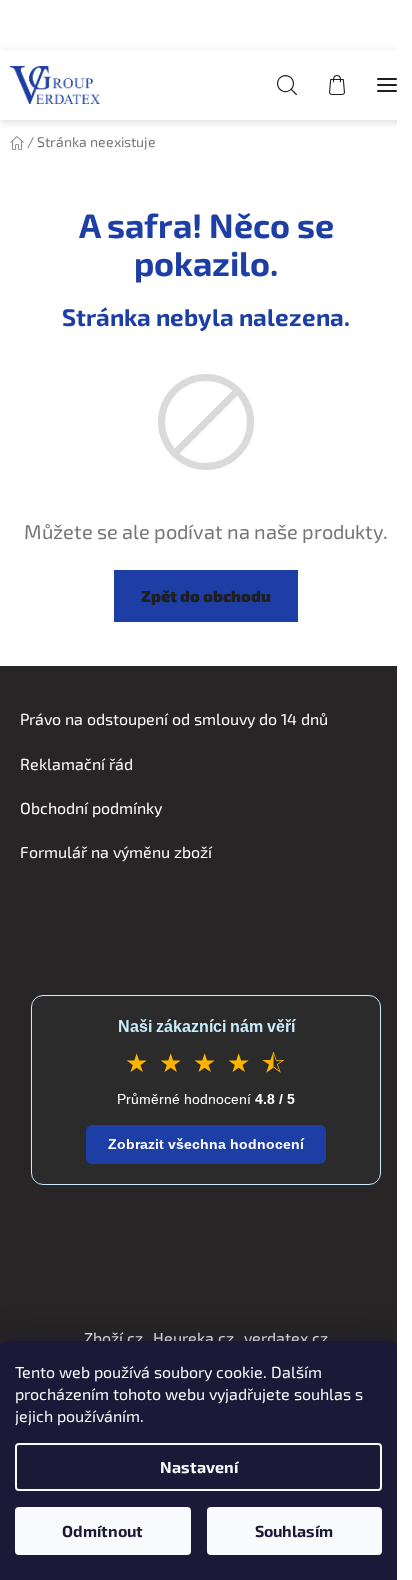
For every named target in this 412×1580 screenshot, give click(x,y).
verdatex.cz (286, 1337)
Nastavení (199, 1466)
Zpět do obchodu (206, 595)
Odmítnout (102, 1530)
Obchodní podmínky (91, 807)
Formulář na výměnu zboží (116, 851)
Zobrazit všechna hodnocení (206, 1144)
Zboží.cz (113, 1337)
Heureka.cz (193, 1337)
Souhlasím (294, 1530)
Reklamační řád (76, 763)
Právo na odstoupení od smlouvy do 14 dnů (174, 718)
